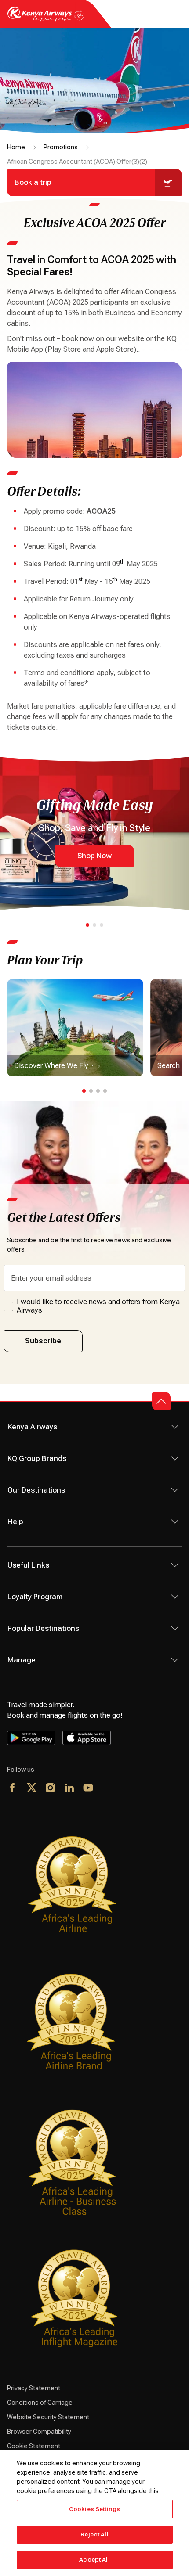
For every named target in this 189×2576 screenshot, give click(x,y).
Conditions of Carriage (40, 2403)
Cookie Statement (34, 2446)
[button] (161, 1401)
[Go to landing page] (46, 19)
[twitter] (32, 1788)
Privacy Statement (34, 2388)
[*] (107, 1788)
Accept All (94, 2560)
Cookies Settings (94, 2509)
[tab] (87, 925)
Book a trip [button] (33, 182)
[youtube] (89, 1788)
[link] (75, 1028)
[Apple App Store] (87, 1738)
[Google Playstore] (31, 1738)
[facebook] (13, 1788)
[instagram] (51, 1788)
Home (16, 147)
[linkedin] (70, 1788)
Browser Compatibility (39, 2432)
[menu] (177, 14)
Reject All (94, 2535)
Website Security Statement (48, 2417)
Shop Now (94, 856)
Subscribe (43, 1341)
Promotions (61, 147)
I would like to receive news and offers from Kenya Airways (98, 1306)
